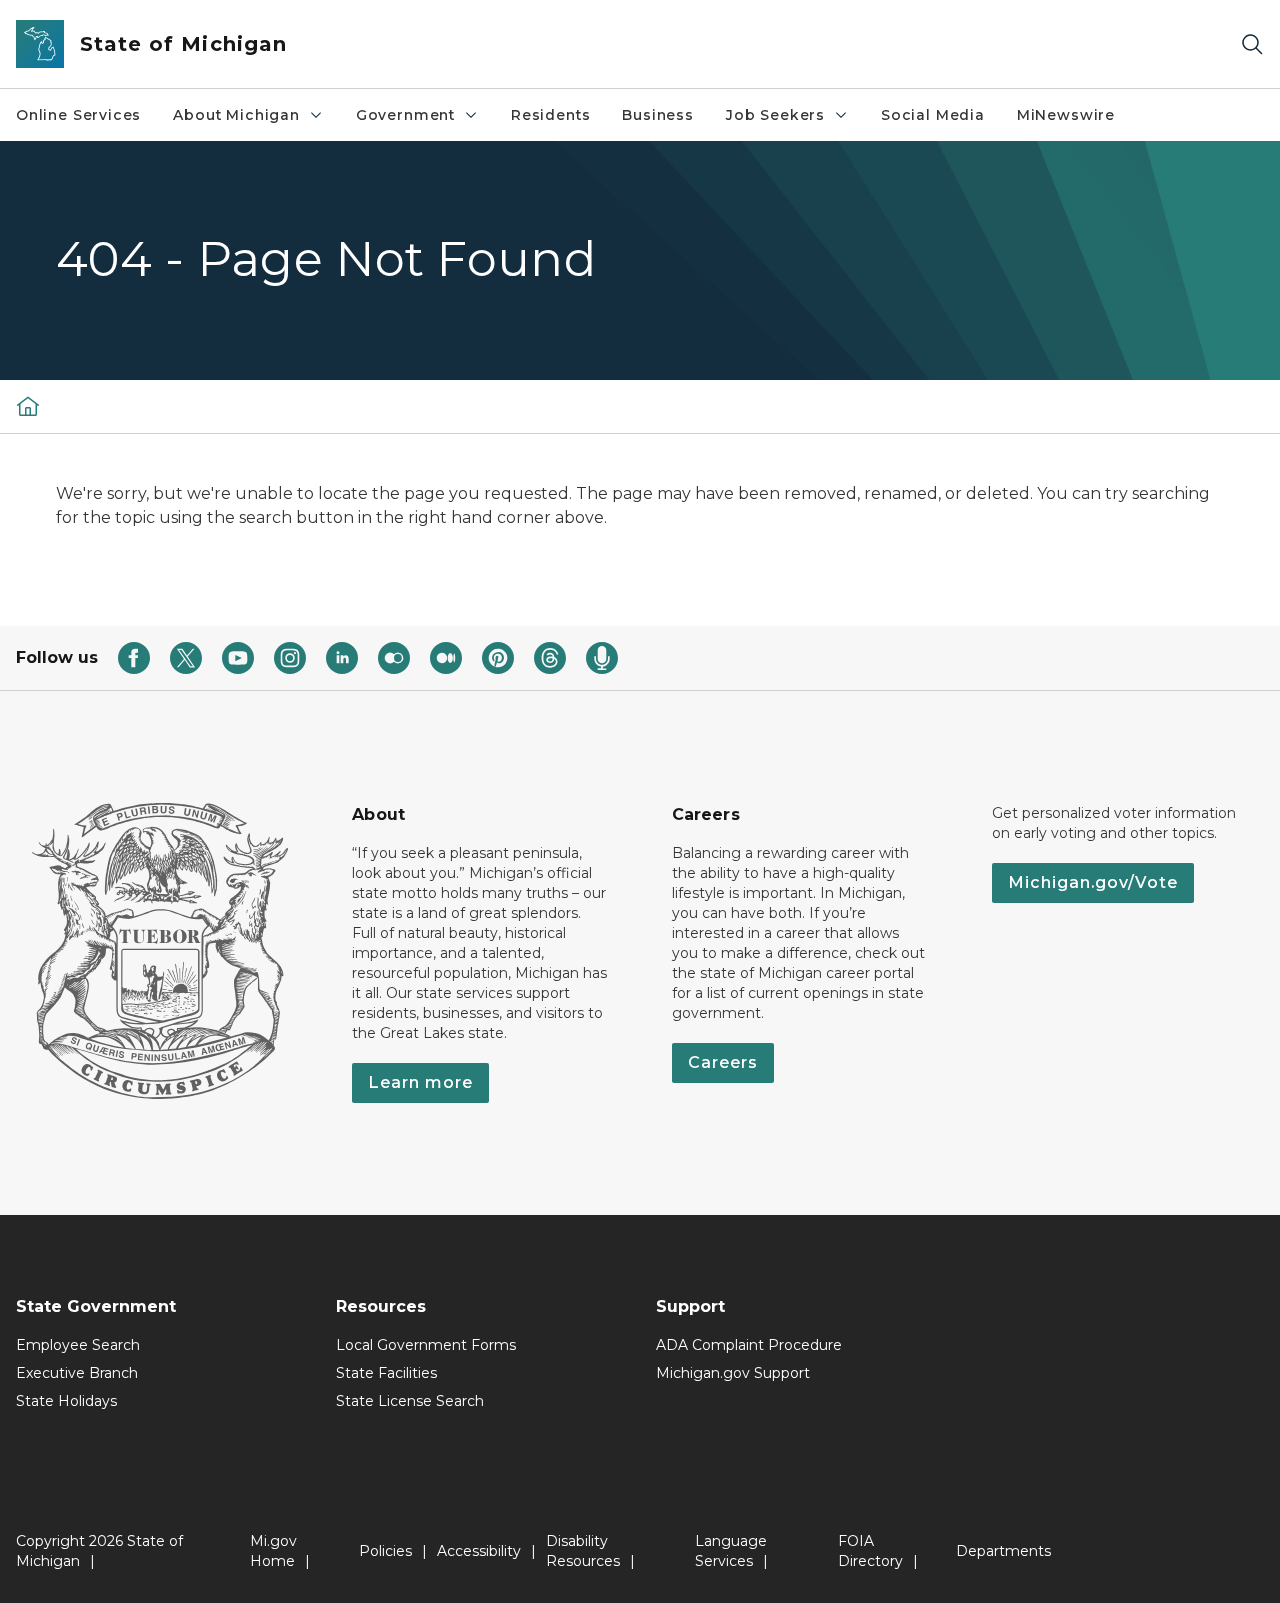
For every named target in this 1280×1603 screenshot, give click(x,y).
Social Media (933, 115)
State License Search (410, 1401)
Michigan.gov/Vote (1093, 882)
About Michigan (236, 115)
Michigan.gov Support (733, 1373)
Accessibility (479, 1551)
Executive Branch (77, 1373)
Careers (723, 1062)
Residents (550, 115)
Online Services (78, 115)
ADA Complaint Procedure (749, 1345)
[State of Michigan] (28, 406)
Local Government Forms (426, 1345)
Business (658, 115)
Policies (385, 1551)
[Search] (1252, 44)
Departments (1003, 1551)
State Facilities (386, 1373)
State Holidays (66, 1401)
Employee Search (78, 1345)
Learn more (420, 1082)
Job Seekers (775, 115)
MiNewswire (1066, 115)
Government (405, 115)
